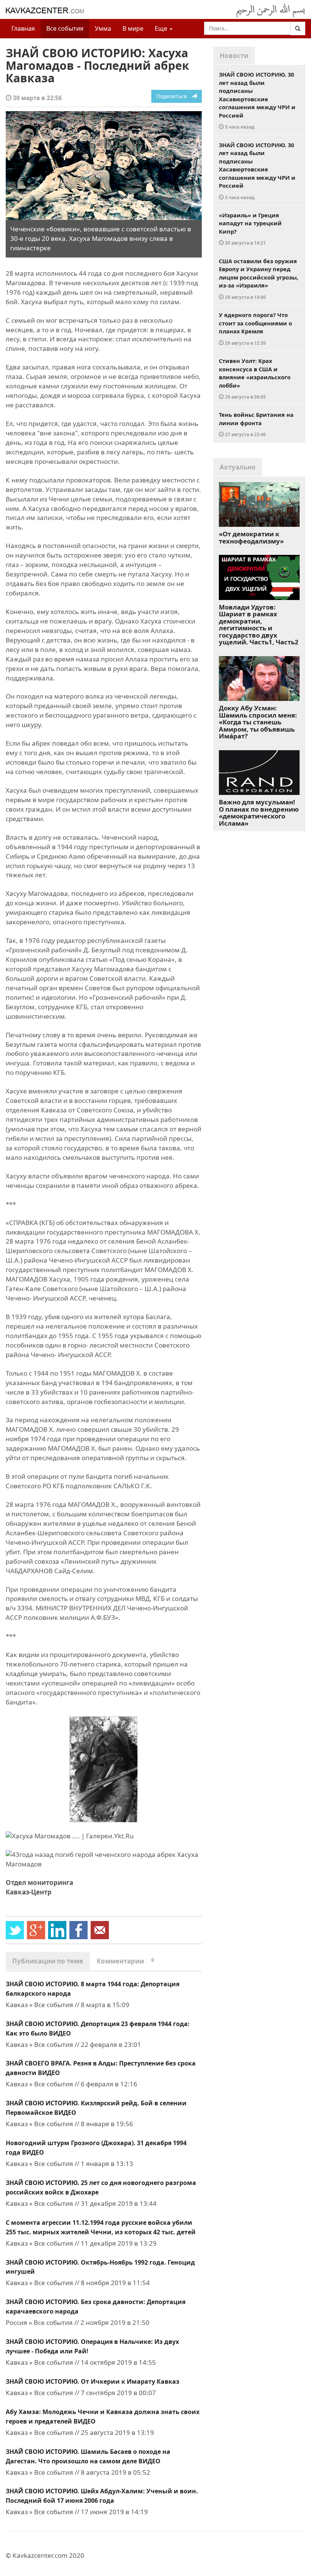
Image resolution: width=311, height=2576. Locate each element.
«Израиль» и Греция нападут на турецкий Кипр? (250, 229)
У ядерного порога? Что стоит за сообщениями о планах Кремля (255, 328)
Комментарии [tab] (125, 1961)
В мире (133, 28)
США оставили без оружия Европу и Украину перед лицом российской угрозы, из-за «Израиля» (258, 279)
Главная (23, 28)
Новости (234, 56)
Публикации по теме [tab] (48, 1961)
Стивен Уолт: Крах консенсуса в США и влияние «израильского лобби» (255, 378)
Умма (103, 28)
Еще (162, 28)
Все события (65, 28)
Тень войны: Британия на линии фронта (256, 424)
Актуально (238, 467)
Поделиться (174, 96)
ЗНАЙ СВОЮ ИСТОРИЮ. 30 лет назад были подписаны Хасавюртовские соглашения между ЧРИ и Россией (257, 100)
